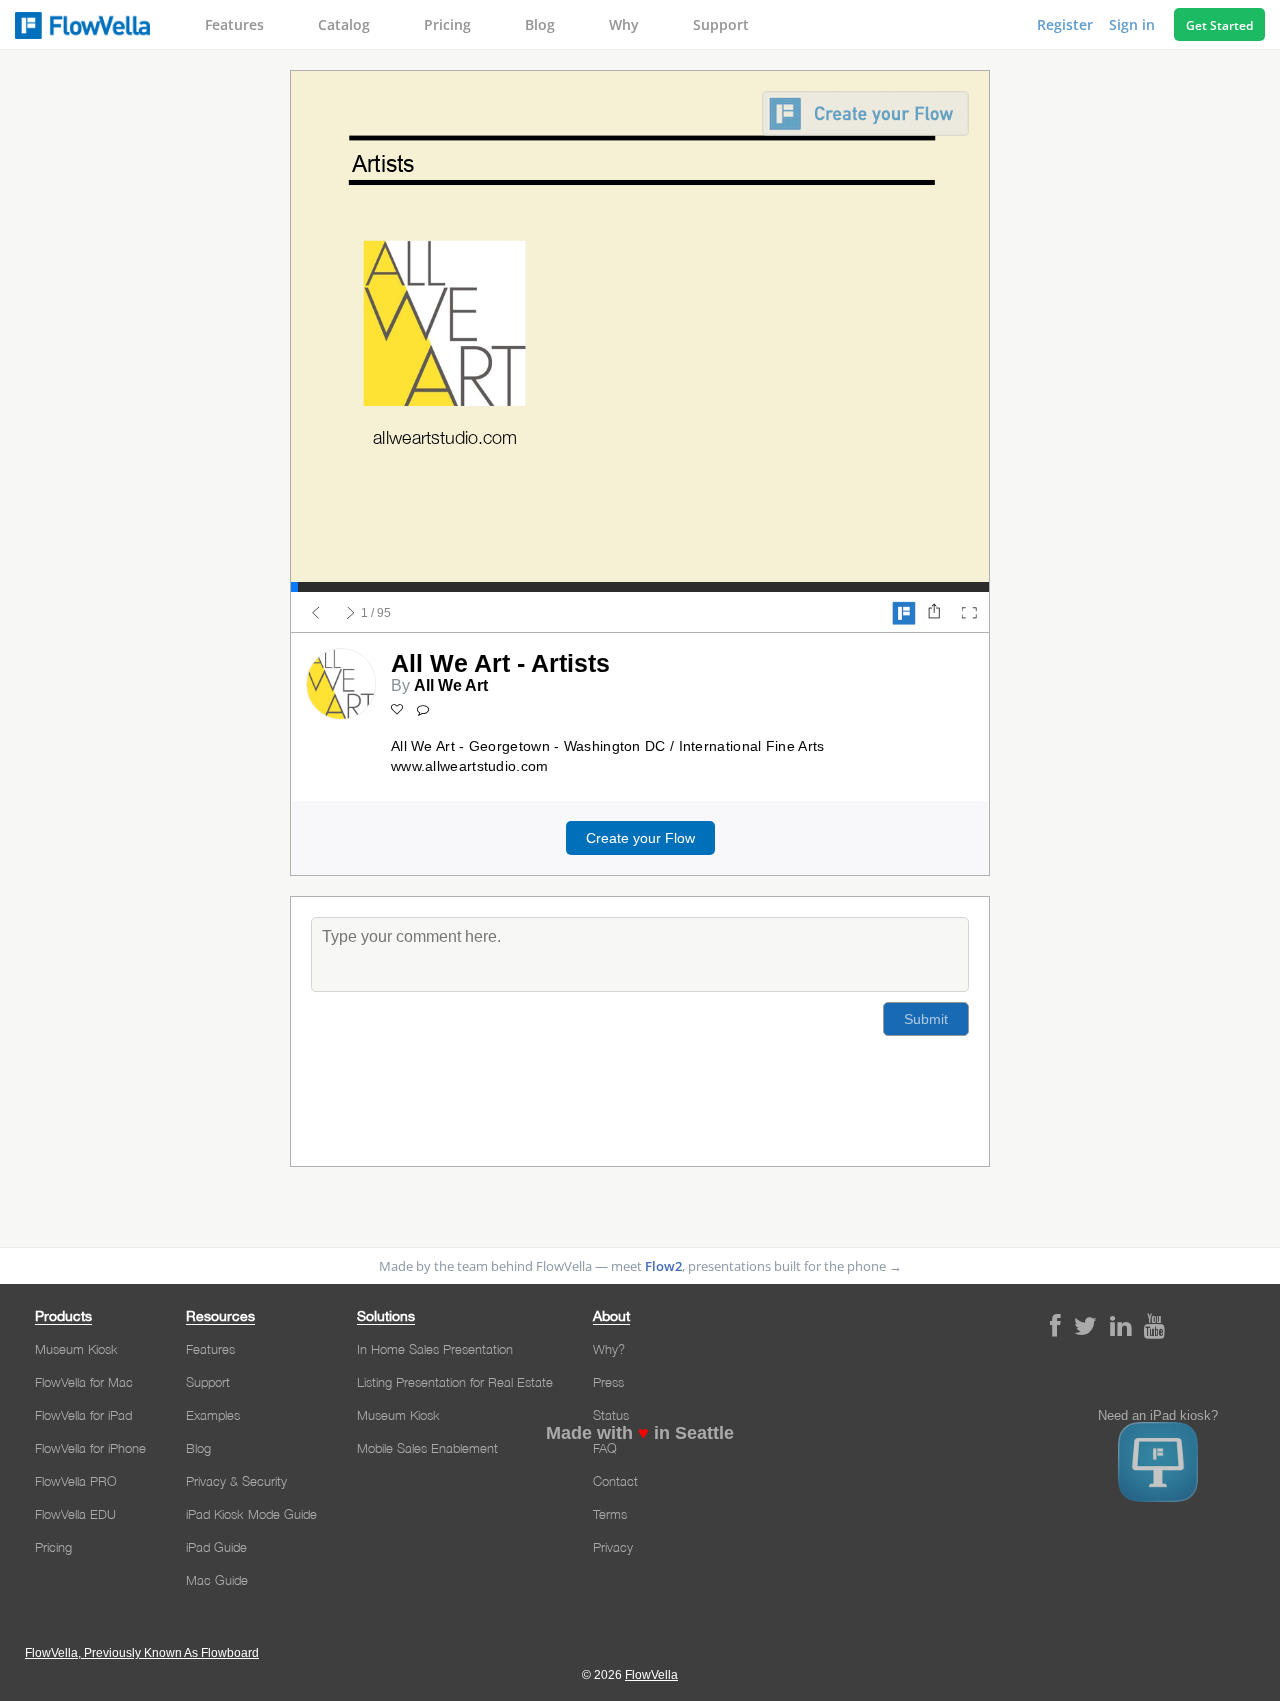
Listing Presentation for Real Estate (455, 1382)
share (934, 613)
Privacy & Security (236, 1481)
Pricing (447, 24)
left (316, 613)
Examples (213, 1415)
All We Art (451, 685)
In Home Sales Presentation (435, 1349)
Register (1067, 24)
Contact (615, 1481)
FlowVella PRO (76, 1481)
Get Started (1219, 25)
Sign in (1134, 24)
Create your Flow (640, 838)
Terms (610, 1514)
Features (234, 24)
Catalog (344, 24)
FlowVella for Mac (84, 1382)
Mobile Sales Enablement (427, 1448)
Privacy (613, 1547)
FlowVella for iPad (83, 1415)
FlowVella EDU (75, 1514)
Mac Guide (217, 1580)
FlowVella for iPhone (90, 1448)
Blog (540, 24)
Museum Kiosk (76, 1349)
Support (721, 24)
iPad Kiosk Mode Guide (251, 1514)
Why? (609, 1349)
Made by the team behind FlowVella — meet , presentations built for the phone (640, 1266)
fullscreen (969, 613)
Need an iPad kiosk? (1158, 1416)
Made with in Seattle (640, 1433)
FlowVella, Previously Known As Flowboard (142, 1653)
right (351, 613)
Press (608, 1382)
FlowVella (82, 25)
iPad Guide (216, 1547)
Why (624, 24)
